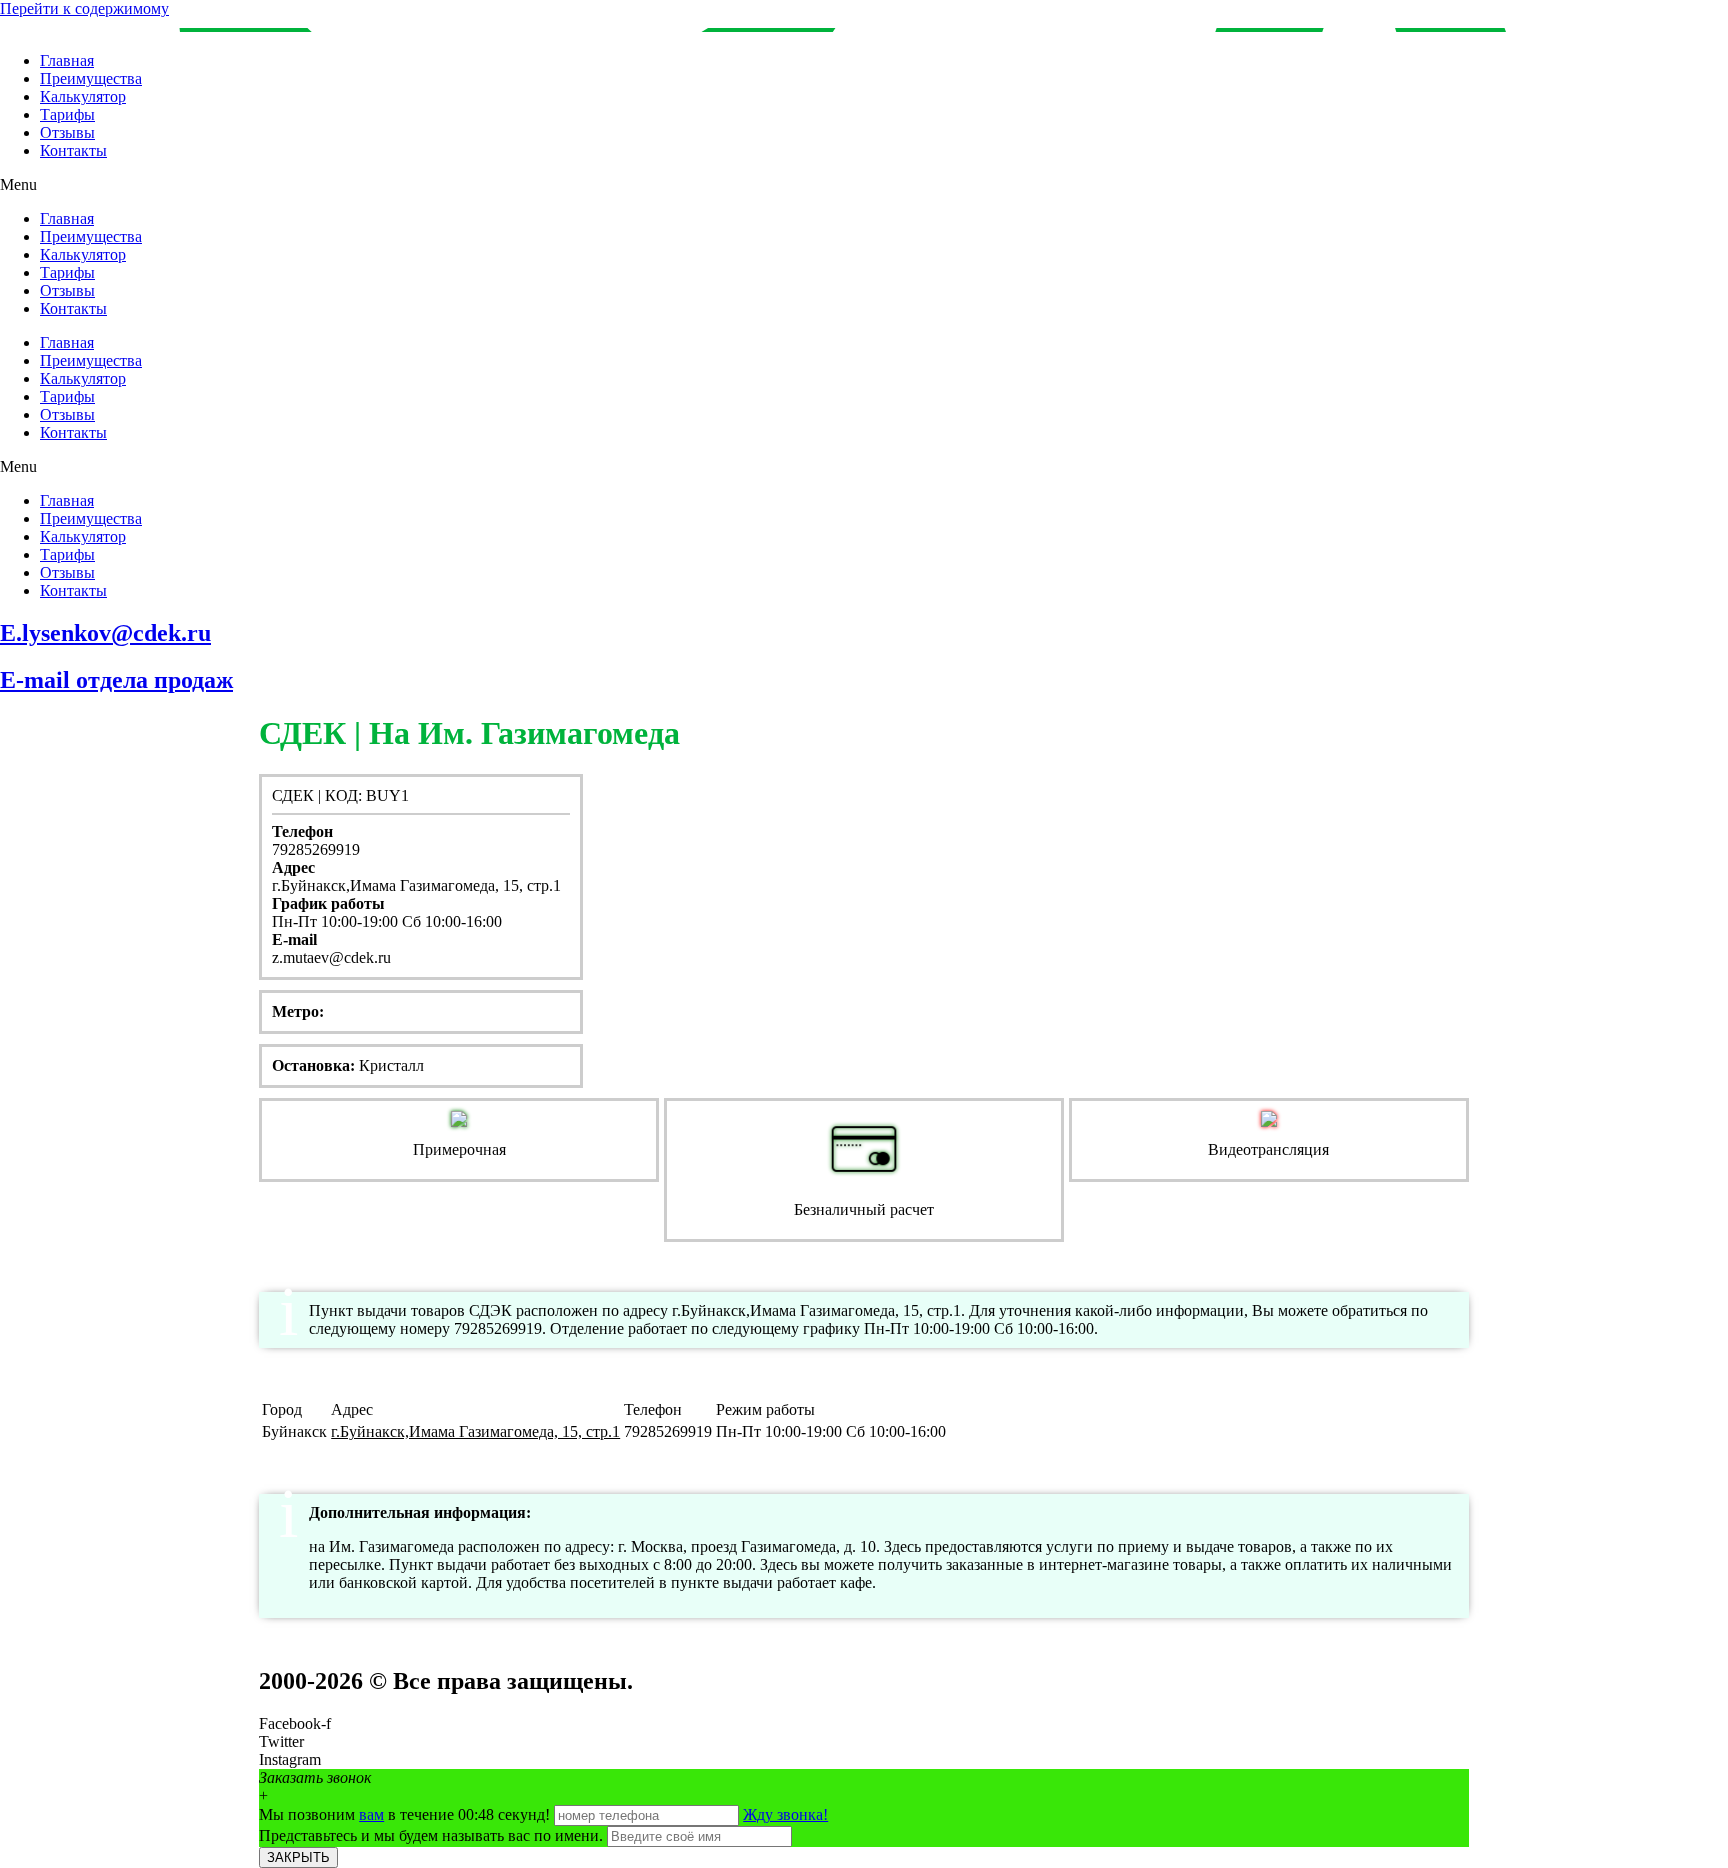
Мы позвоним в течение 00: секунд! (406, 1814)
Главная (67, 60)
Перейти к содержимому (84, 8)
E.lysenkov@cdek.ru (105, 633)
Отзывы (67, 132)
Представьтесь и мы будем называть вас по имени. (431, 1835)
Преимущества (91, 78)
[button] (864, 185)
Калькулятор (83, 96)
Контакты (73, 150)
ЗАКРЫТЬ (298, 1857)
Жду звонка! (785, 1814)
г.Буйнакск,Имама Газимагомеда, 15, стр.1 (475, 1431)
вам (371, 1814)
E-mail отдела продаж (116, 680)
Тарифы (67, 114)
